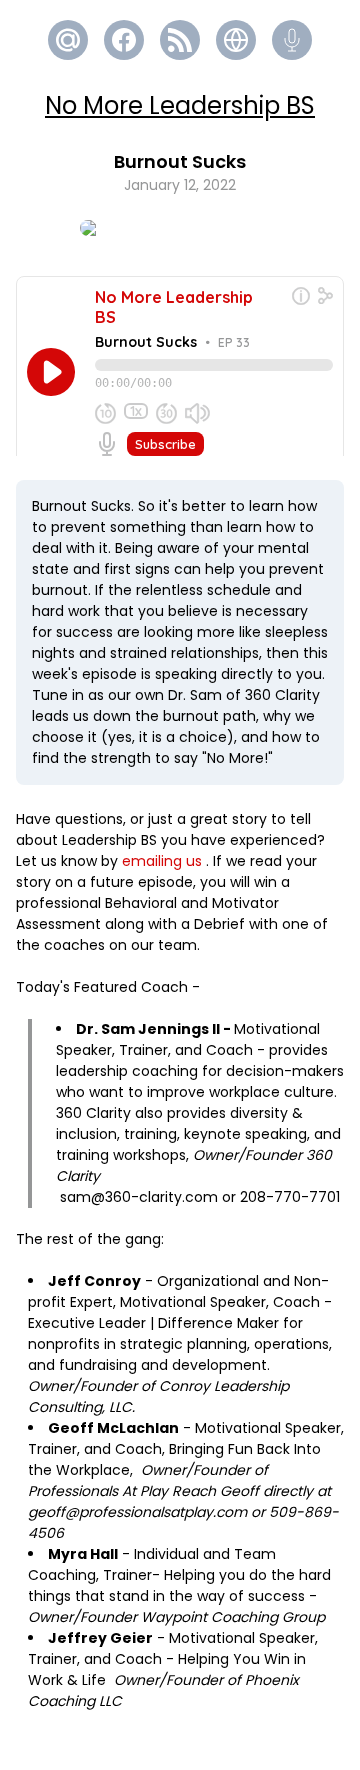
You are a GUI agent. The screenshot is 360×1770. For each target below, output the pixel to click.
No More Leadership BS (180, 105)
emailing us (162, 861)
